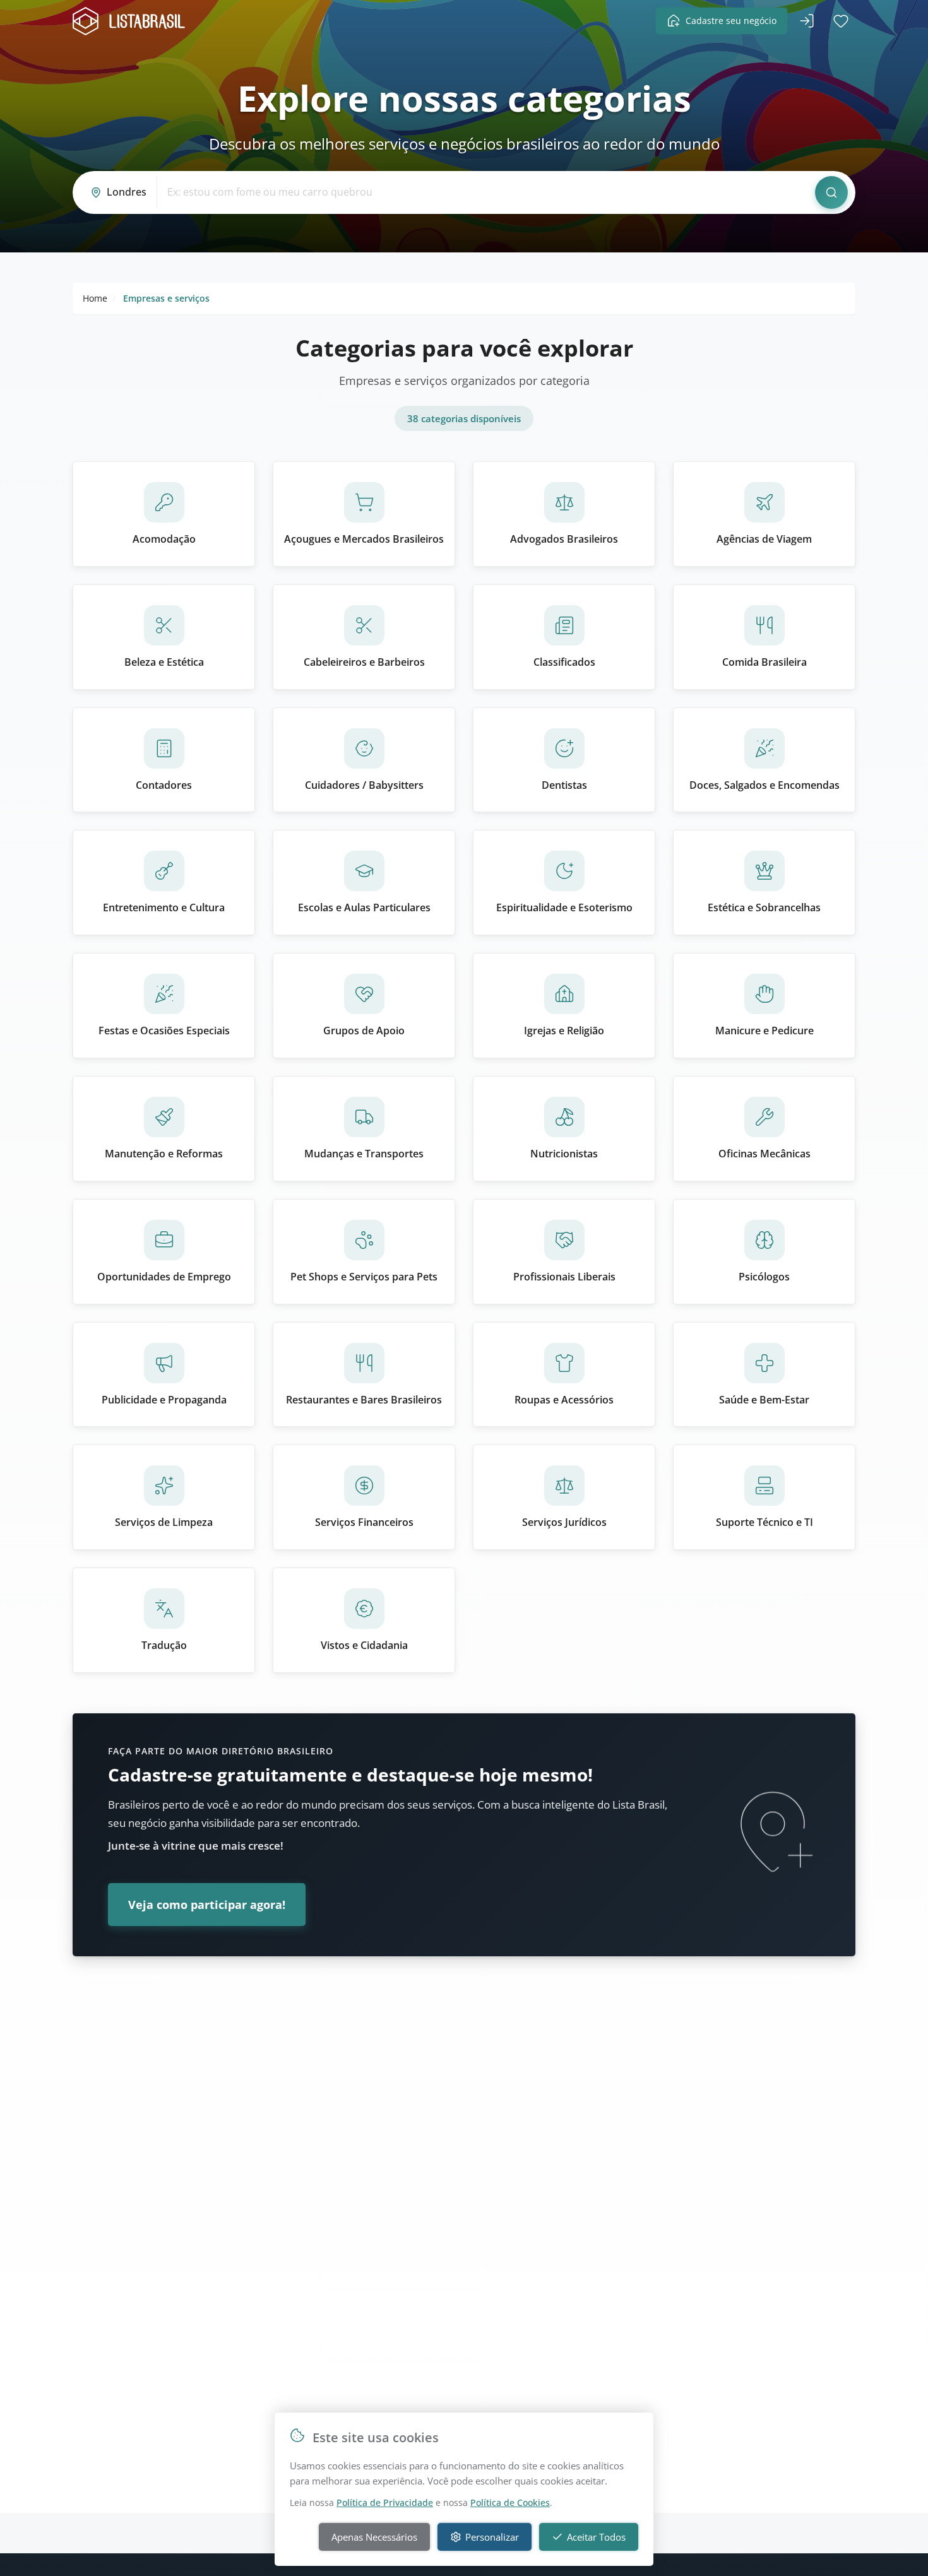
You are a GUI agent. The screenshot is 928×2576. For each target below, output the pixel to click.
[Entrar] (807, 21)
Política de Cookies (510, 2502)
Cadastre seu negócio (731, 21)
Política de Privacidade (385, 2502)
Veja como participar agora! (207, 1905)
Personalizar (492, 2537)
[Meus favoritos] (841, 21)
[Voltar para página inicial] (133, 21)
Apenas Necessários (374, 2537)
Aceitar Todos (596, 2537)
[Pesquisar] (831, 192)
